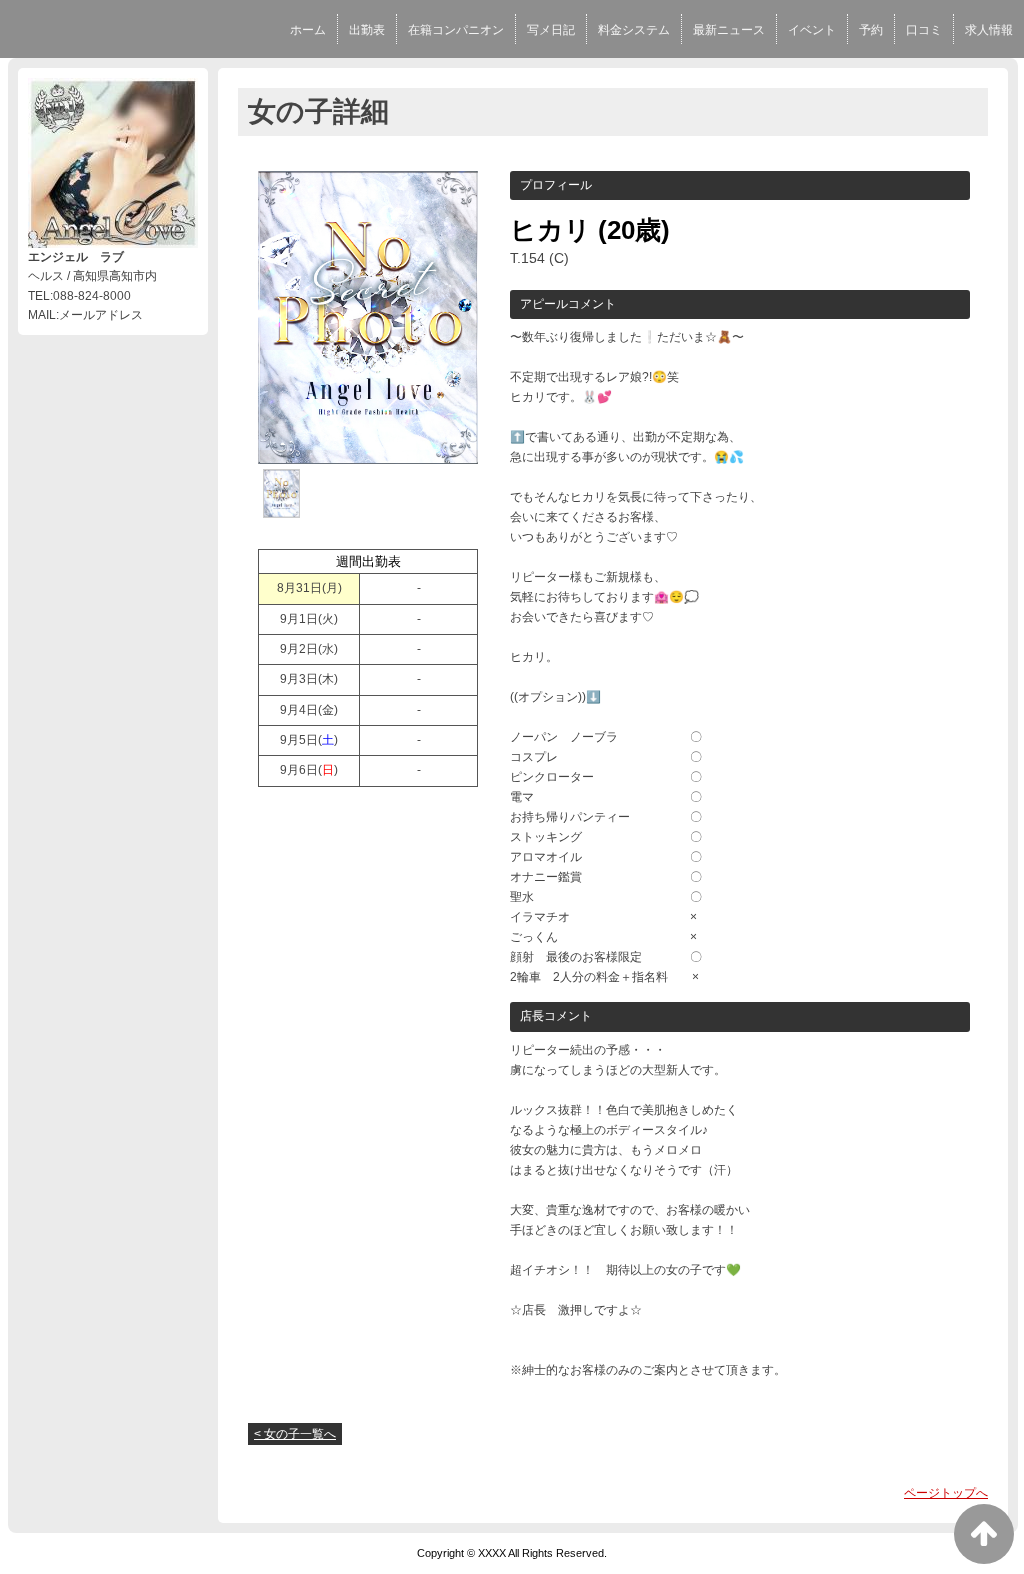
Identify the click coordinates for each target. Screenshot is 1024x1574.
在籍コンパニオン (456, 30)
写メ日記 (551, 30)
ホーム (308, 30)
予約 (871, 30)
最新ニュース (729, 30)
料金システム (634, 30)
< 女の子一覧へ (295, 1434)
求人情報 (989, 30)
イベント (812, 30)
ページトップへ (946, 1493)
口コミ (924, 30)
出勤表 (367, 30)
